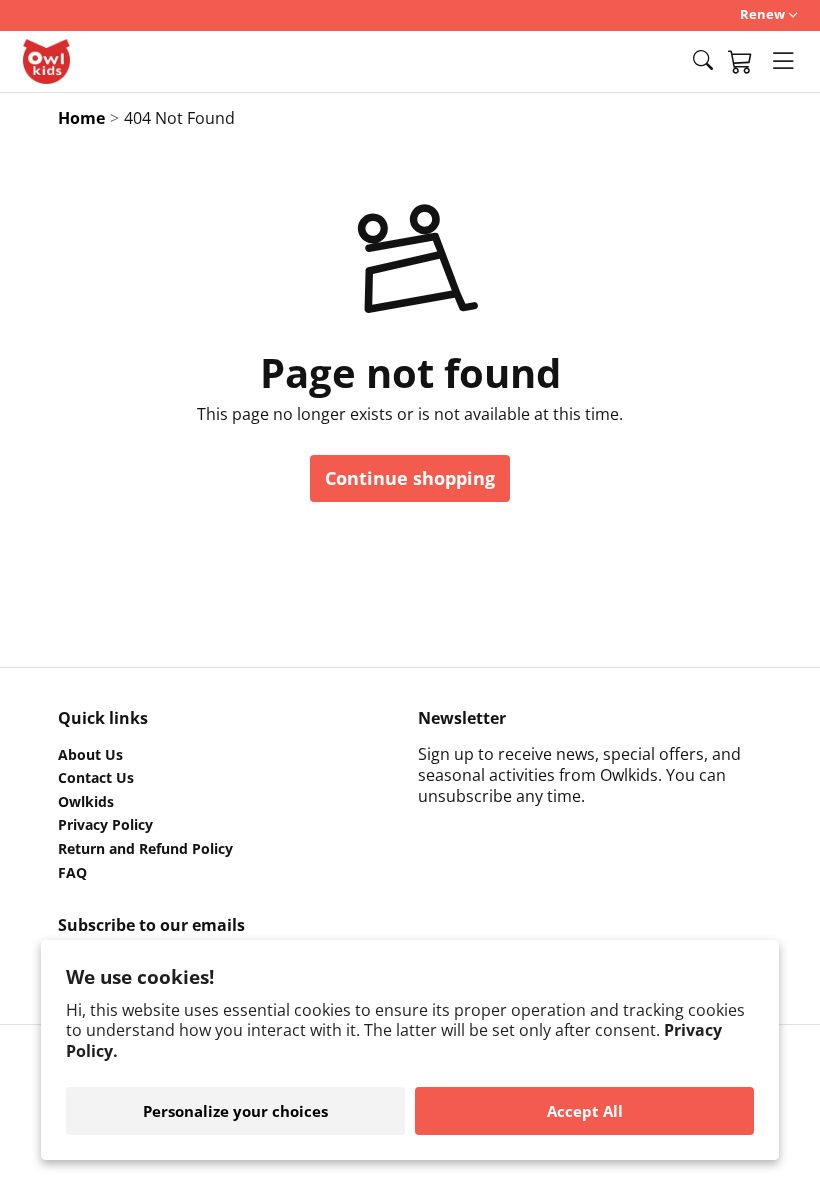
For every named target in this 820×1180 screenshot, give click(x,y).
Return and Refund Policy (145, 849)
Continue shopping (410, 478)
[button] (703, 61)
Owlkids (86, 802)
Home (81, 118)
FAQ (72, 873)
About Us (90, 755)
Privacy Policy (105, 825)
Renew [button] (762, 14)
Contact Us (96, 778)
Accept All (585, 1111)
